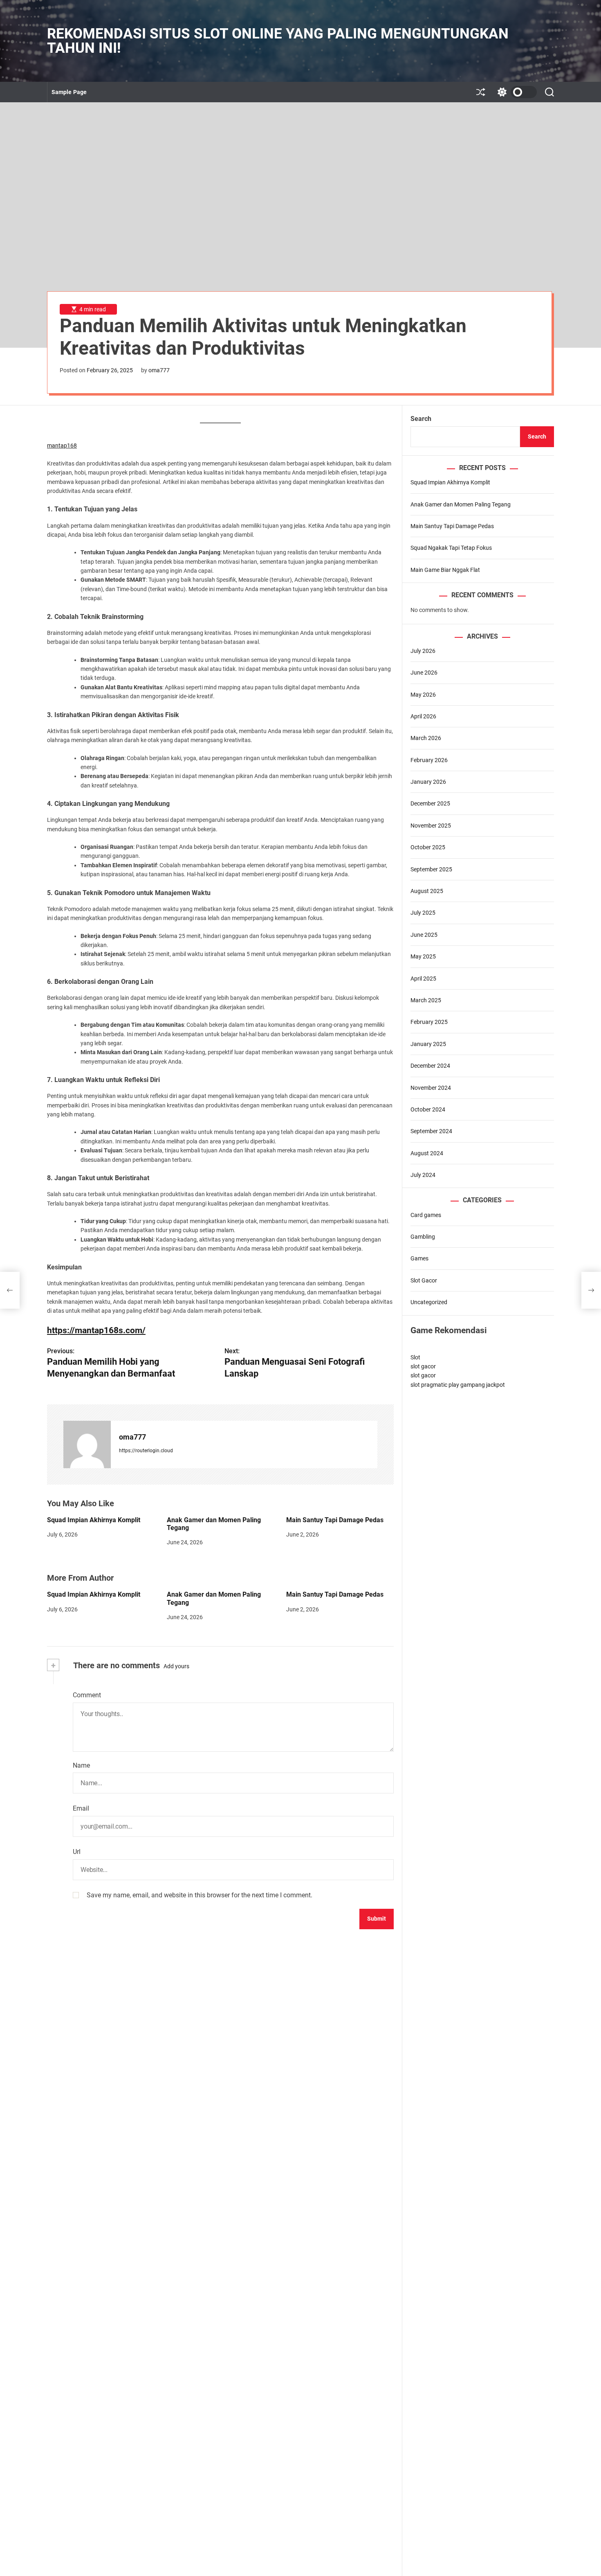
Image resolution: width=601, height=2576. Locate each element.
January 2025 (428, 1044)
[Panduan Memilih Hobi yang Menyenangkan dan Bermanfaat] (10, 1290)
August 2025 (427, 891)
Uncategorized (429, 1302)
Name (81, 1765)
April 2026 (423, 716)
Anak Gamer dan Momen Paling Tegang (214, 1524)
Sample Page (69, 92)
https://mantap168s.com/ (96, 1330)
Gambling (423, 1237)
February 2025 (429, 1022)
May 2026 (423, 694)
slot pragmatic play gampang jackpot (458, 1384)
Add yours (176, 1666)
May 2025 (423, 956)
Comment (87, 1695)
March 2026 (426, 738)
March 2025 (426, 1000)
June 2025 (424, 934)
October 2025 (428, 847)
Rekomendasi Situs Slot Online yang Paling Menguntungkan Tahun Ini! (278, 41)
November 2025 (431, 825)
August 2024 (427, 1153)
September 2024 (431, 1131)
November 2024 (431, 1087)
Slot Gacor (424, 1280)
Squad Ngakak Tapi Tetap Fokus (451, 548)
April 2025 (423, 978)
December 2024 (430, 1066)
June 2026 (424, 673)
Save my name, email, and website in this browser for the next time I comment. (200, 1895)
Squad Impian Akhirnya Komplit (94, 1520)
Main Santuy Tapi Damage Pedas (335, 1520)
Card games (426, 1215)
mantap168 (62, 445)
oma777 (159, 370)
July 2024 (423, 1175)
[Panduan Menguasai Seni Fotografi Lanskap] (591, 1290)
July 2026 (423, 650)
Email (81, 1808)
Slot (415, 1357)
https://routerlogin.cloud (146, 1451)
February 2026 (429, 760)
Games (419, 1258)
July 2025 (423, 913)
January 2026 (428, 782)
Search (421, 419)
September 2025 (431, 869)
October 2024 (428, 1109)
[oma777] (87, 1444)
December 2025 (430, 803)
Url (77, 1852)
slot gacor (423, 1366)
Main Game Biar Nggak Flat (445, 569)
